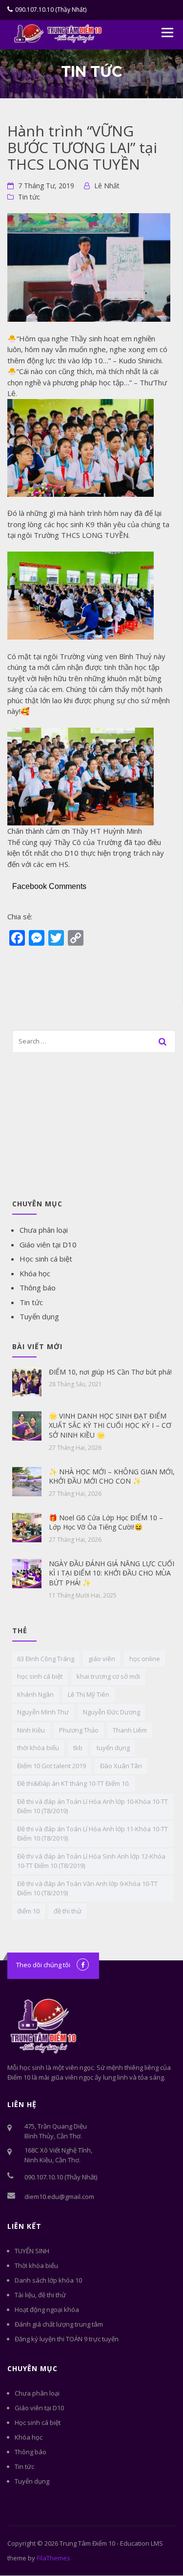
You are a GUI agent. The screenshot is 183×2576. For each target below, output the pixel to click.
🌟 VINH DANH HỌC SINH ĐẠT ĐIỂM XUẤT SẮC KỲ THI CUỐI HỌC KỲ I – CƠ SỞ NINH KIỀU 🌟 (110, 1425)
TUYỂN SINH (32, 2251)
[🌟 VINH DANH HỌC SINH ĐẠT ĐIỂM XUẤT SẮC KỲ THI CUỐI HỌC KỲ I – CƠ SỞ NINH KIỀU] (27, 1425)
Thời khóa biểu (36, 2265)
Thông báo (38, 1288)
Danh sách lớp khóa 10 (48, 2280)
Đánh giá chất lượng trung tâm (59, 2324)
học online (145, 1659)
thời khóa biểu (38, 1748)
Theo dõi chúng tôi (43, 1965)
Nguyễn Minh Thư (43, 1712)
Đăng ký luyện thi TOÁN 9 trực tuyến (67, 2339)
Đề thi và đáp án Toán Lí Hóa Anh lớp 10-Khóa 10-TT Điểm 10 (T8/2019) (92, 1806)
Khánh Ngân (35, 1694)
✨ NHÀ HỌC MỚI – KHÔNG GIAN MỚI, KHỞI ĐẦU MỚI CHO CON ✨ (112, 1477)
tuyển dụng (113, 1748)
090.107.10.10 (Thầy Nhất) (51, 10)
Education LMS (142, 2543)
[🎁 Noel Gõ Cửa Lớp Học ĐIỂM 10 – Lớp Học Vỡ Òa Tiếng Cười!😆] (27, 1527)
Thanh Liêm (130, 1730)
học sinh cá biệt (40, 1676)
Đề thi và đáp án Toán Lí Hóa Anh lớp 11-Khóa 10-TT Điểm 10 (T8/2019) (92, 1834)
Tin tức (29, 197)
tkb (78, 1748)
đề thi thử (68, 1911)
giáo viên (102, 1659)
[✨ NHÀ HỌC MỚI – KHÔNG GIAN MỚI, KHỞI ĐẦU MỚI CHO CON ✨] (27, 1481)
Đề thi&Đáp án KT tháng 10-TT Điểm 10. (73, 1783)
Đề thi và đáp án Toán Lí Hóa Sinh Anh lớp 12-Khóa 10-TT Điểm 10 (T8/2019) (91, 1861)
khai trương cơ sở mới (108, 1676)
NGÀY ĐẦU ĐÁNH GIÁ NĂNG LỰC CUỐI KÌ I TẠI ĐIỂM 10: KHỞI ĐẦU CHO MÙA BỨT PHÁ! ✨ (112, 1573)
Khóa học (35, 1273)
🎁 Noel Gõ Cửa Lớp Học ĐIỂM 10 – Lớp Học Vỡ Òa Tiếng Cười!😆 (106, 1522)
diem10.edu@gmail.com (59, 2197)
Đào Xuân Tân (121, 1766)
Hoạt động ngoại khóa (47, 2310)
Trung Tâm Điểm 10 (87, 2543)
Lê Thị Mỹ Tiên (89, 1694)
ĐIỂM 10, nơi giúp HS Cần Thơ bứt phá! (110, 1372)
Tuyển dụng (39, 1316)
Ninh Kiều (31, 1730)
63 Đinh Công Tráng (46, 1659)
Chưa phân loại (44, 1230)
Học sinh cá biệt (46, 1259)
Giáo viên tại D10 (48, 1244)
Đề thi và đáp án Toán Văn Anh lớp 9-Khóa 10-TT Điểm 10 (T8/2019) (87, 1888)
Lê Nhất (107, 186)
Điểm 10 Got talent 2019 (51, 1766)
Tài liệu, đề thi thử (40, 2295)
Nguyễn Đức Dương (112, 1712)
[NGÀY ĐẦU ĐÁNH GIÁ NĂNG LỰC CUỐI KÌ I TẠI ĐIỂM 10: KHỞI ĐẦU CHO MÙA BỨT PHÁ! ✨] (27, 1573)
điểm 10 (28, 1911)
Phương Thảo (79, 1730)
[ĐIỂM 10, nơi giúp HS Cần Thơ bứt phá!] (27, 1381)
